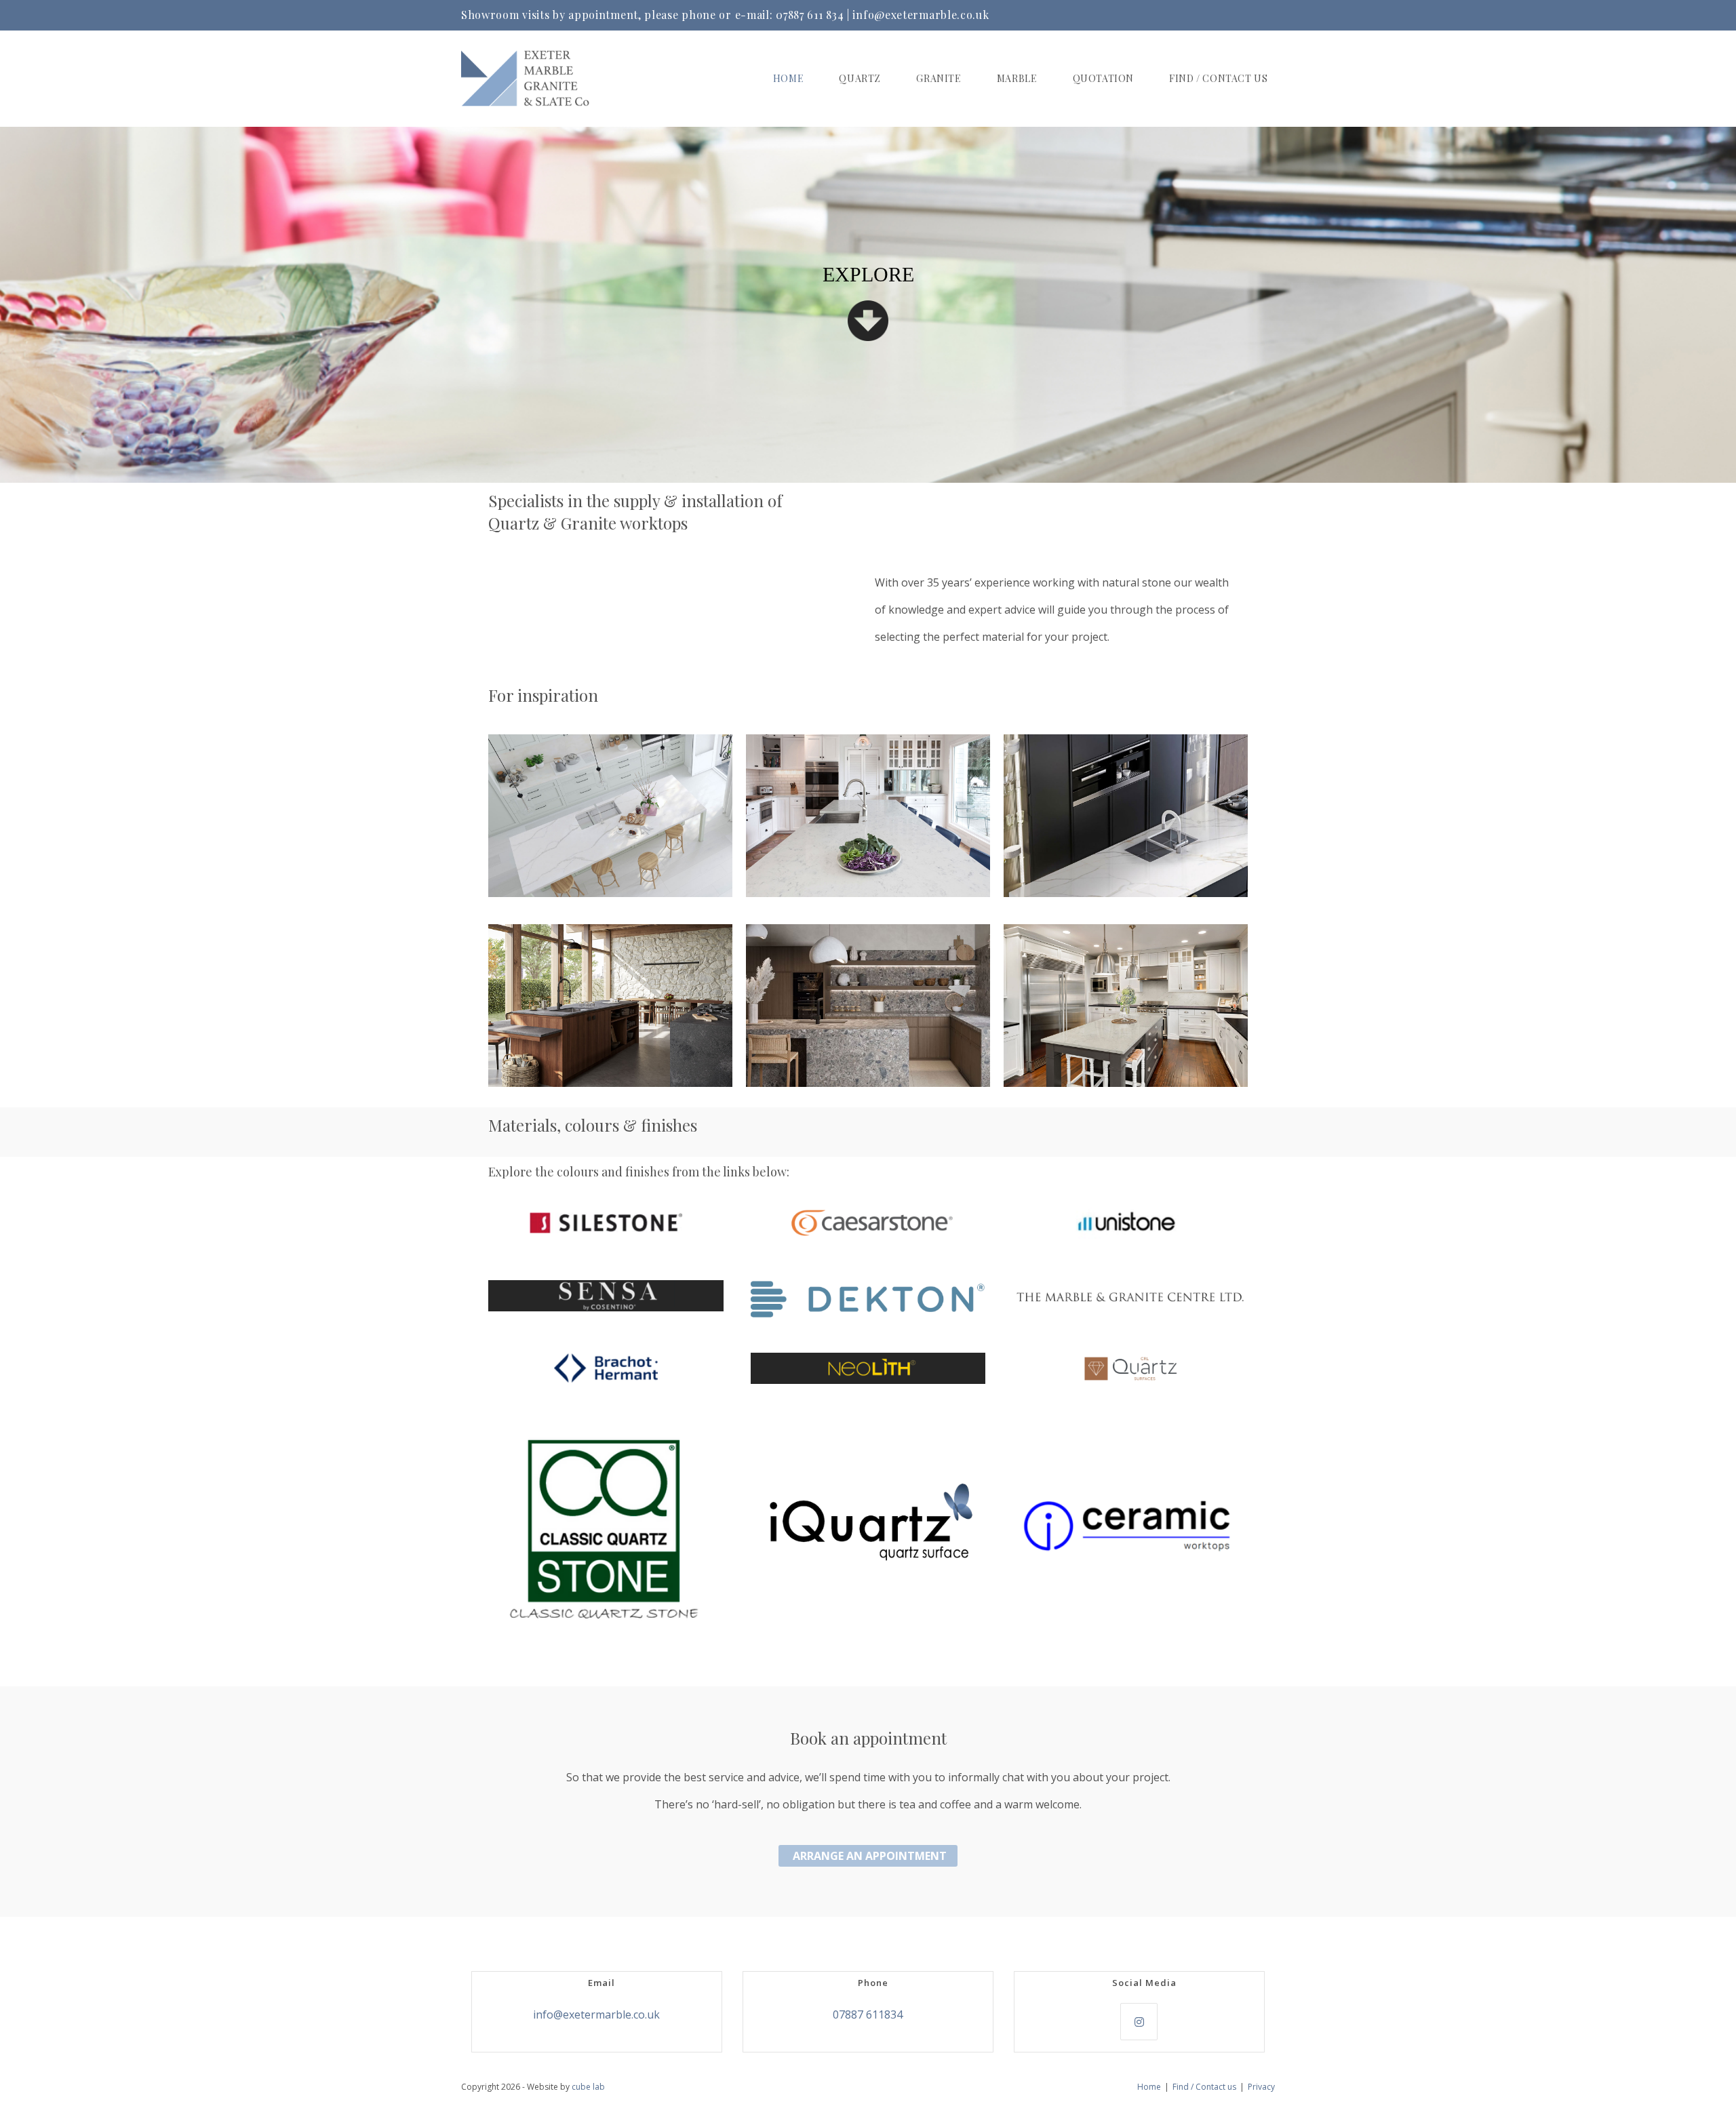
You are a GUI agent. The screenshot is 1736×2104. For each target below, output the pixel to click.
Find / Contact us (1204, 2087)
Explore (868, 274)
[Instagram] (1139, 2022)
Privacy (1261, 2087)
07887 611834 (868, 2014)
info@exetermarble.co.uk (921, 15)
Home (1149, 2087)
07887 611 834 (810, 15)
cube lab (588, 2087)
